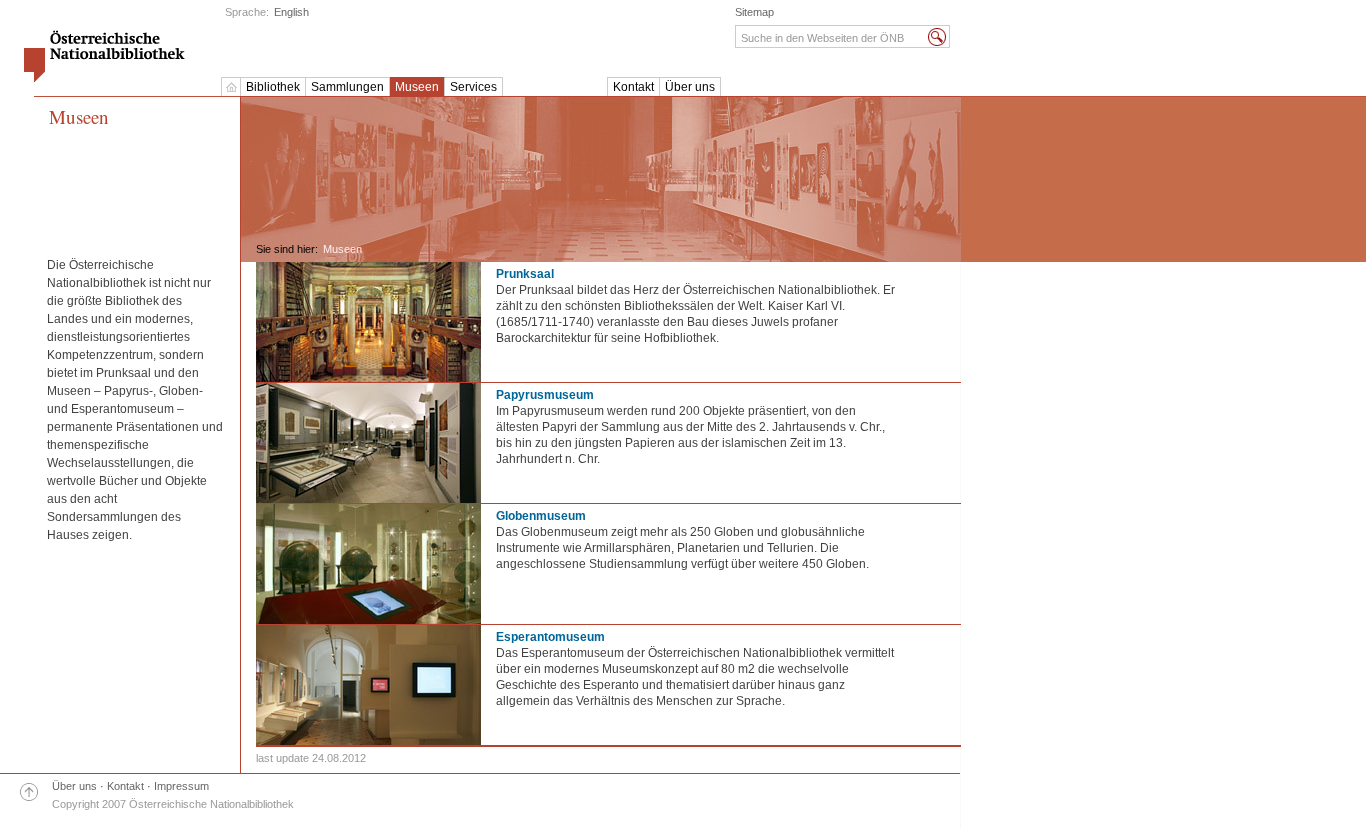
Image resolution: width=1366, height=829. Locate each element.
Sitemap (754, 12)
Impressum (181, 786)
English (291, 12)
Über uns (690, 87)
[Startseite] (231, 87)
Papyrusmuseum (545, 395)
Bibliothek (273, 87)
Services (473, 87)
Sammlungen (347, 87)
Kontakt (633, 87)
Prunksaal (525, 274)
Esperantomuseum (550, 637)
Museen (417, 87)
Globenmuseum (541, 516)
